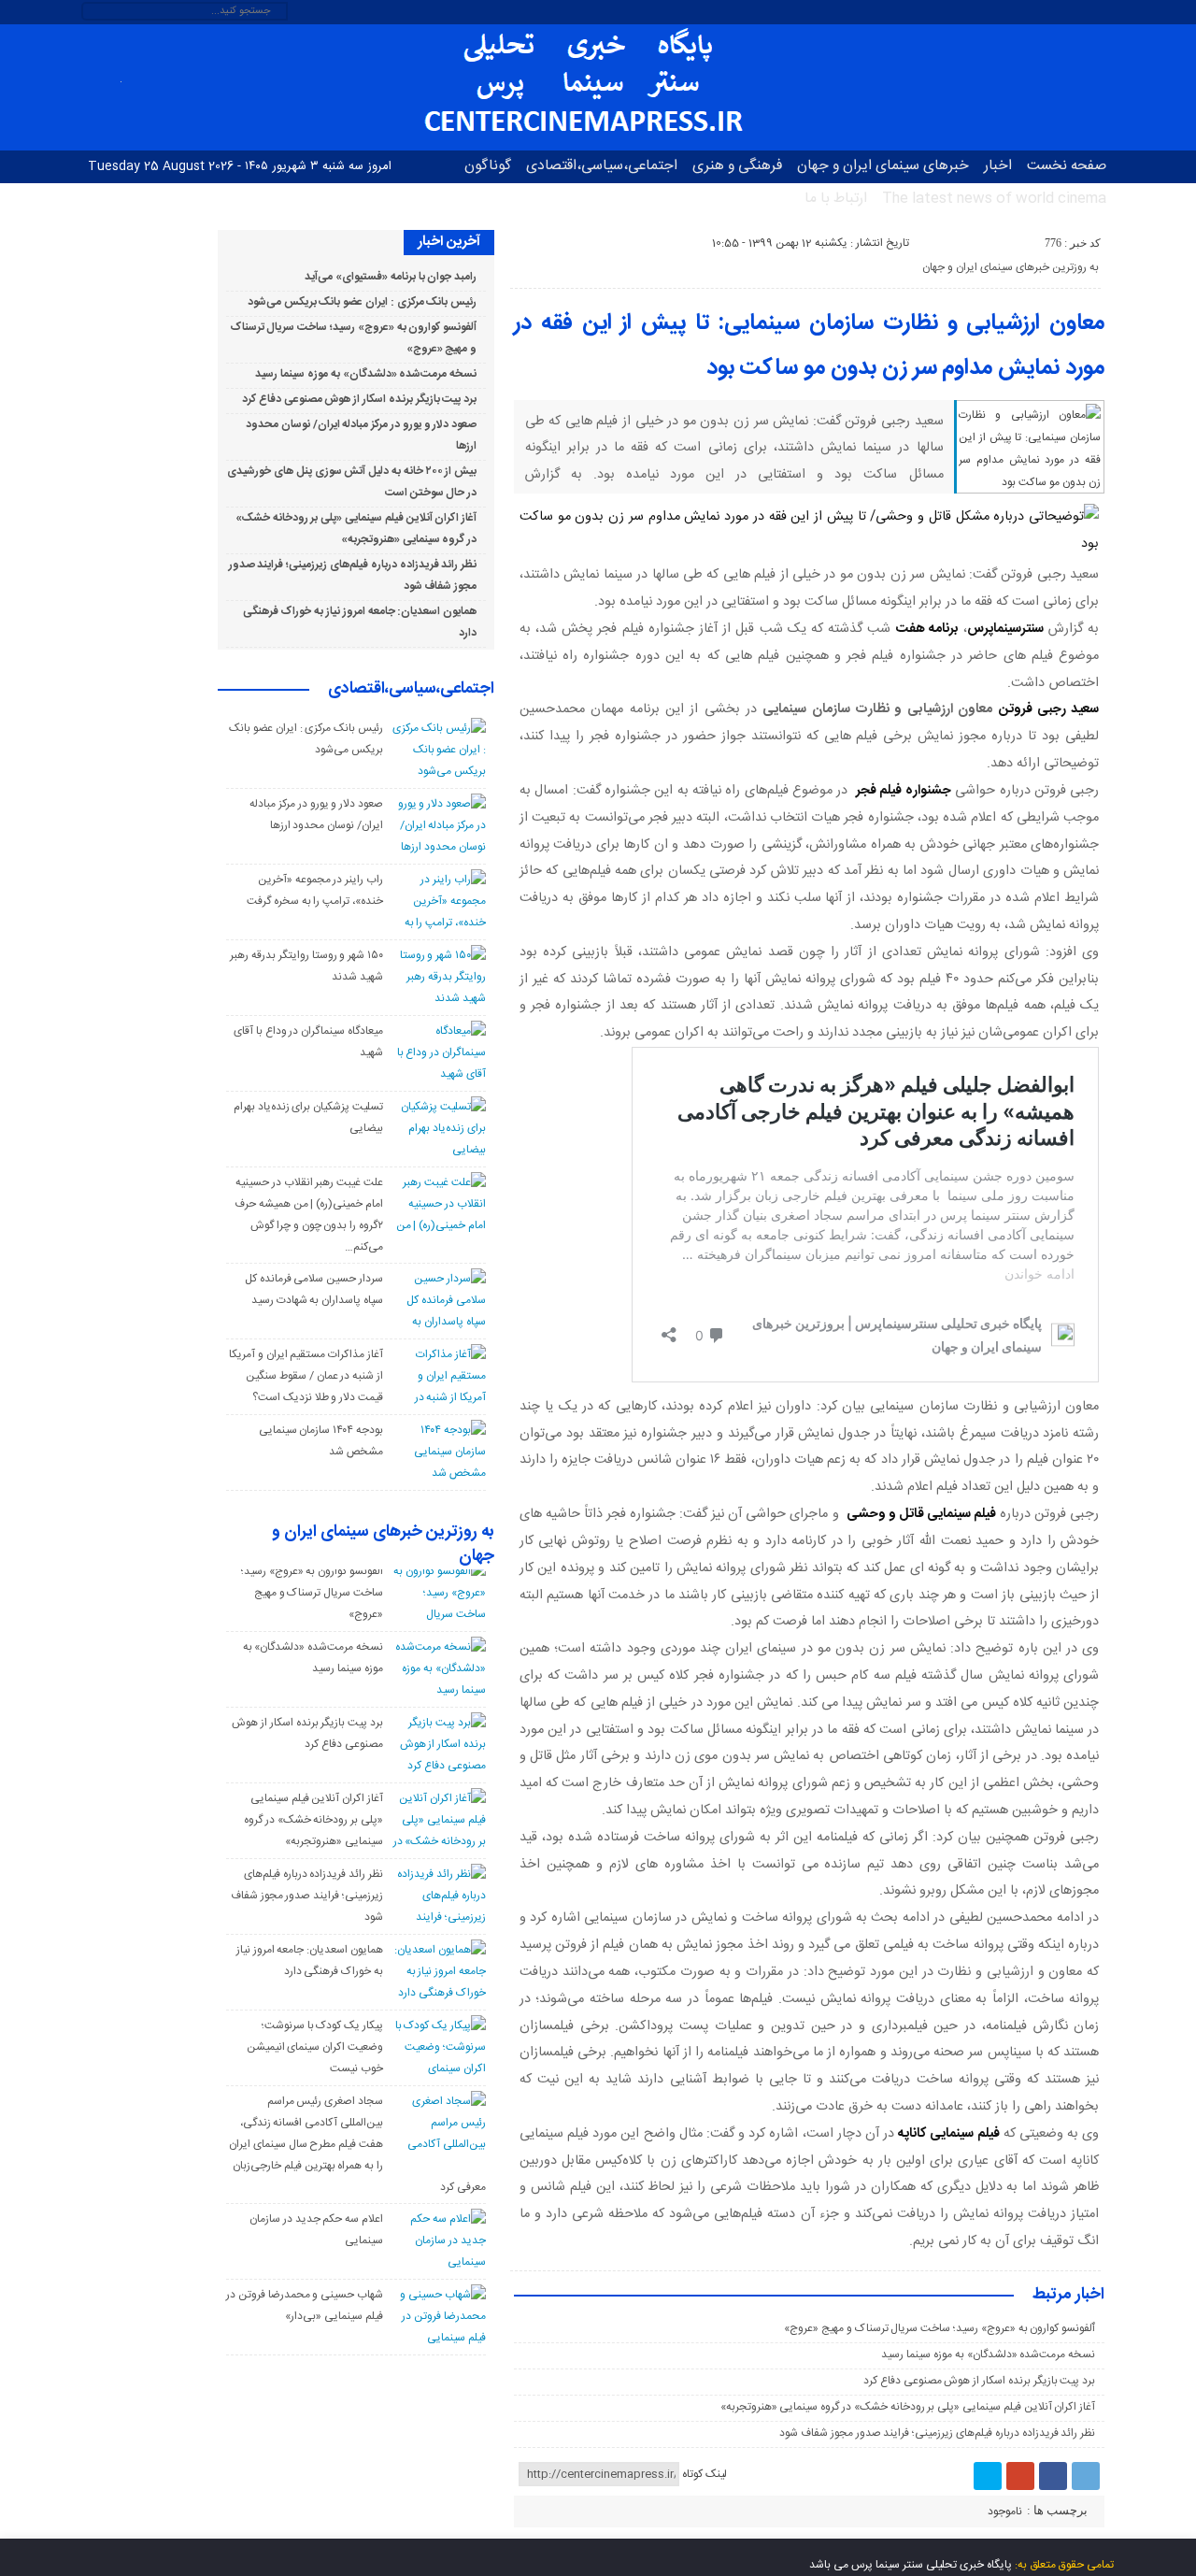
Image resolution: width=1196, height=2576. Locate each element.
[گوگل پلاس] (1020, 2476)
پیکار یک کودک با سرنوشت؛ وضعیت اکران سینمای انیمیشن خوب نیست (315, 2047)
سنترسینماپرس (1005, 629)
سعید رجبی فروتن (1049, 709)
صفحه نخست (1067, 166)
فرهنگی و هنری (737, 166)
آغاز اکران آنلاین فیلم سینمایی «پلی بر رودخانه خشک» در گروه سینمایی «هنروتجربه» (908, 2407)
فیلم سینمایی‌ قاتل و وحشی (921, 1514)
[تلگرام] (1086, 2476)
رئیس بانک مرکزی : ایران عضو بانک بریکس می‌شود (362, 302)
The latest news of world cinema (994, 199)
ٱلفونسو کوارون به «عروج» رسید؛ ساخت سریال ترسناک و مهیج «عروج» (940, 2328)
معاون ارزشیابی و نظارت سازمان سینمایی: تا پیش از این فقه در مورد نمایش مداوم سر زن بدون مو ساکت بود (809, 346)
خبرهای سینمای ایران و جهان (883, 166)
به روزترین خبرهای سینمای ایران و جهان (1011, 267)
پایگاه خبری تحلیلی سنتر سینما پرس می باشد (911, 2565)
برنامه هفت (927, 629)
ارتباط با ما (836, 199)
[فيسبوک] (1053, 2476)
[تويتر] (988, 2476)
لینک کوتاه (705, 2474)
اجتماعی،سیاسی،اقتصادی (602, 166)
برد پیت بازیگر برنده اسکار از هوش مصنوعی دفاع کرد (979, 2381)
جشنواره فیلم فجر (904, 791)
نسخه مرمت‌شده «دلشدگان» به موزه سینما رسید (988, 2354)
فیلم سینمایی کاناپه (948, 2134)
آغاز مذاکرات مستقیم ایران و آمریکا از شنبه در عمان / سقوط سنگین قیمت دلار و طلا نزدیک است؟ (306, 1376)
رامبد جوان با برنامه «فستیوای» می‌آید (391, 277)
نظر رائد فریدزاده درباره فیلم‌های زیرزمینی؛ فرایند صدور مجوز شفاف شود (937, 2433)
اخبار (998, 166)
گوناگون (488, 166)
